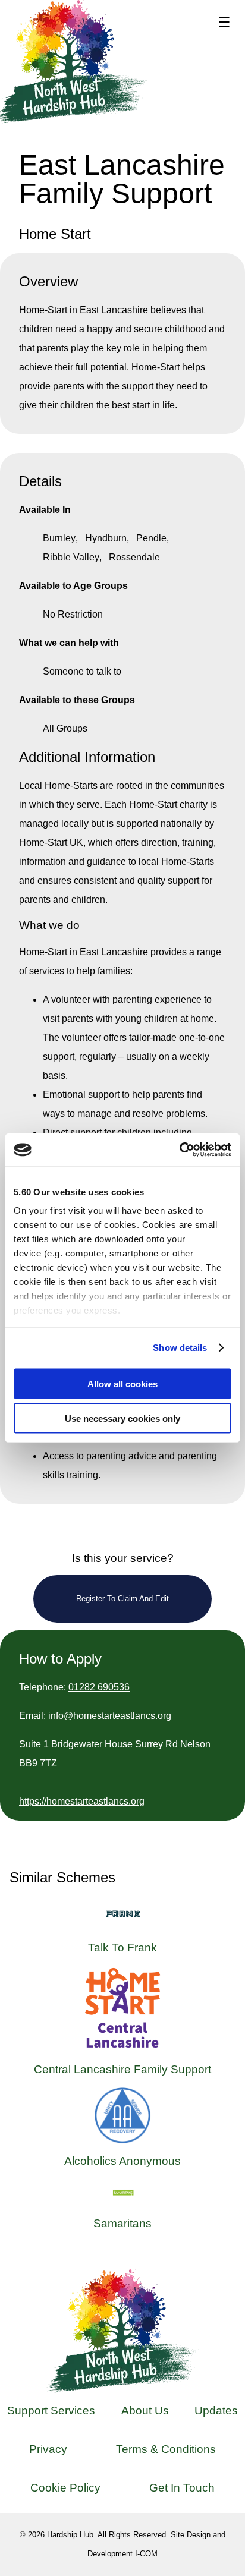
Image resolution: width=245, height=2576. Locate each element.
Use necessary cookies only (122, 1418)
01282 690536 (99, 1687)
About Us (145, 2410)
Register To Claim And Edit (122, 1599)
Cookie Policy (65, 2488)
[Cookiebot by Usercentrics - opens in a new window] (179, 1150)
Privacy (48, 2449)
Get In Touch (182, 2488)
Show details (180, 1348)
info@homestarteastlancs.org (110, 1716)
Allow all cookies (122, 1383)
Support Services (51, 2410)
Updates (216, 2410)
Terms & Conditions (166, 2449)
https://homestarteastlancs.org (82, 1801)
